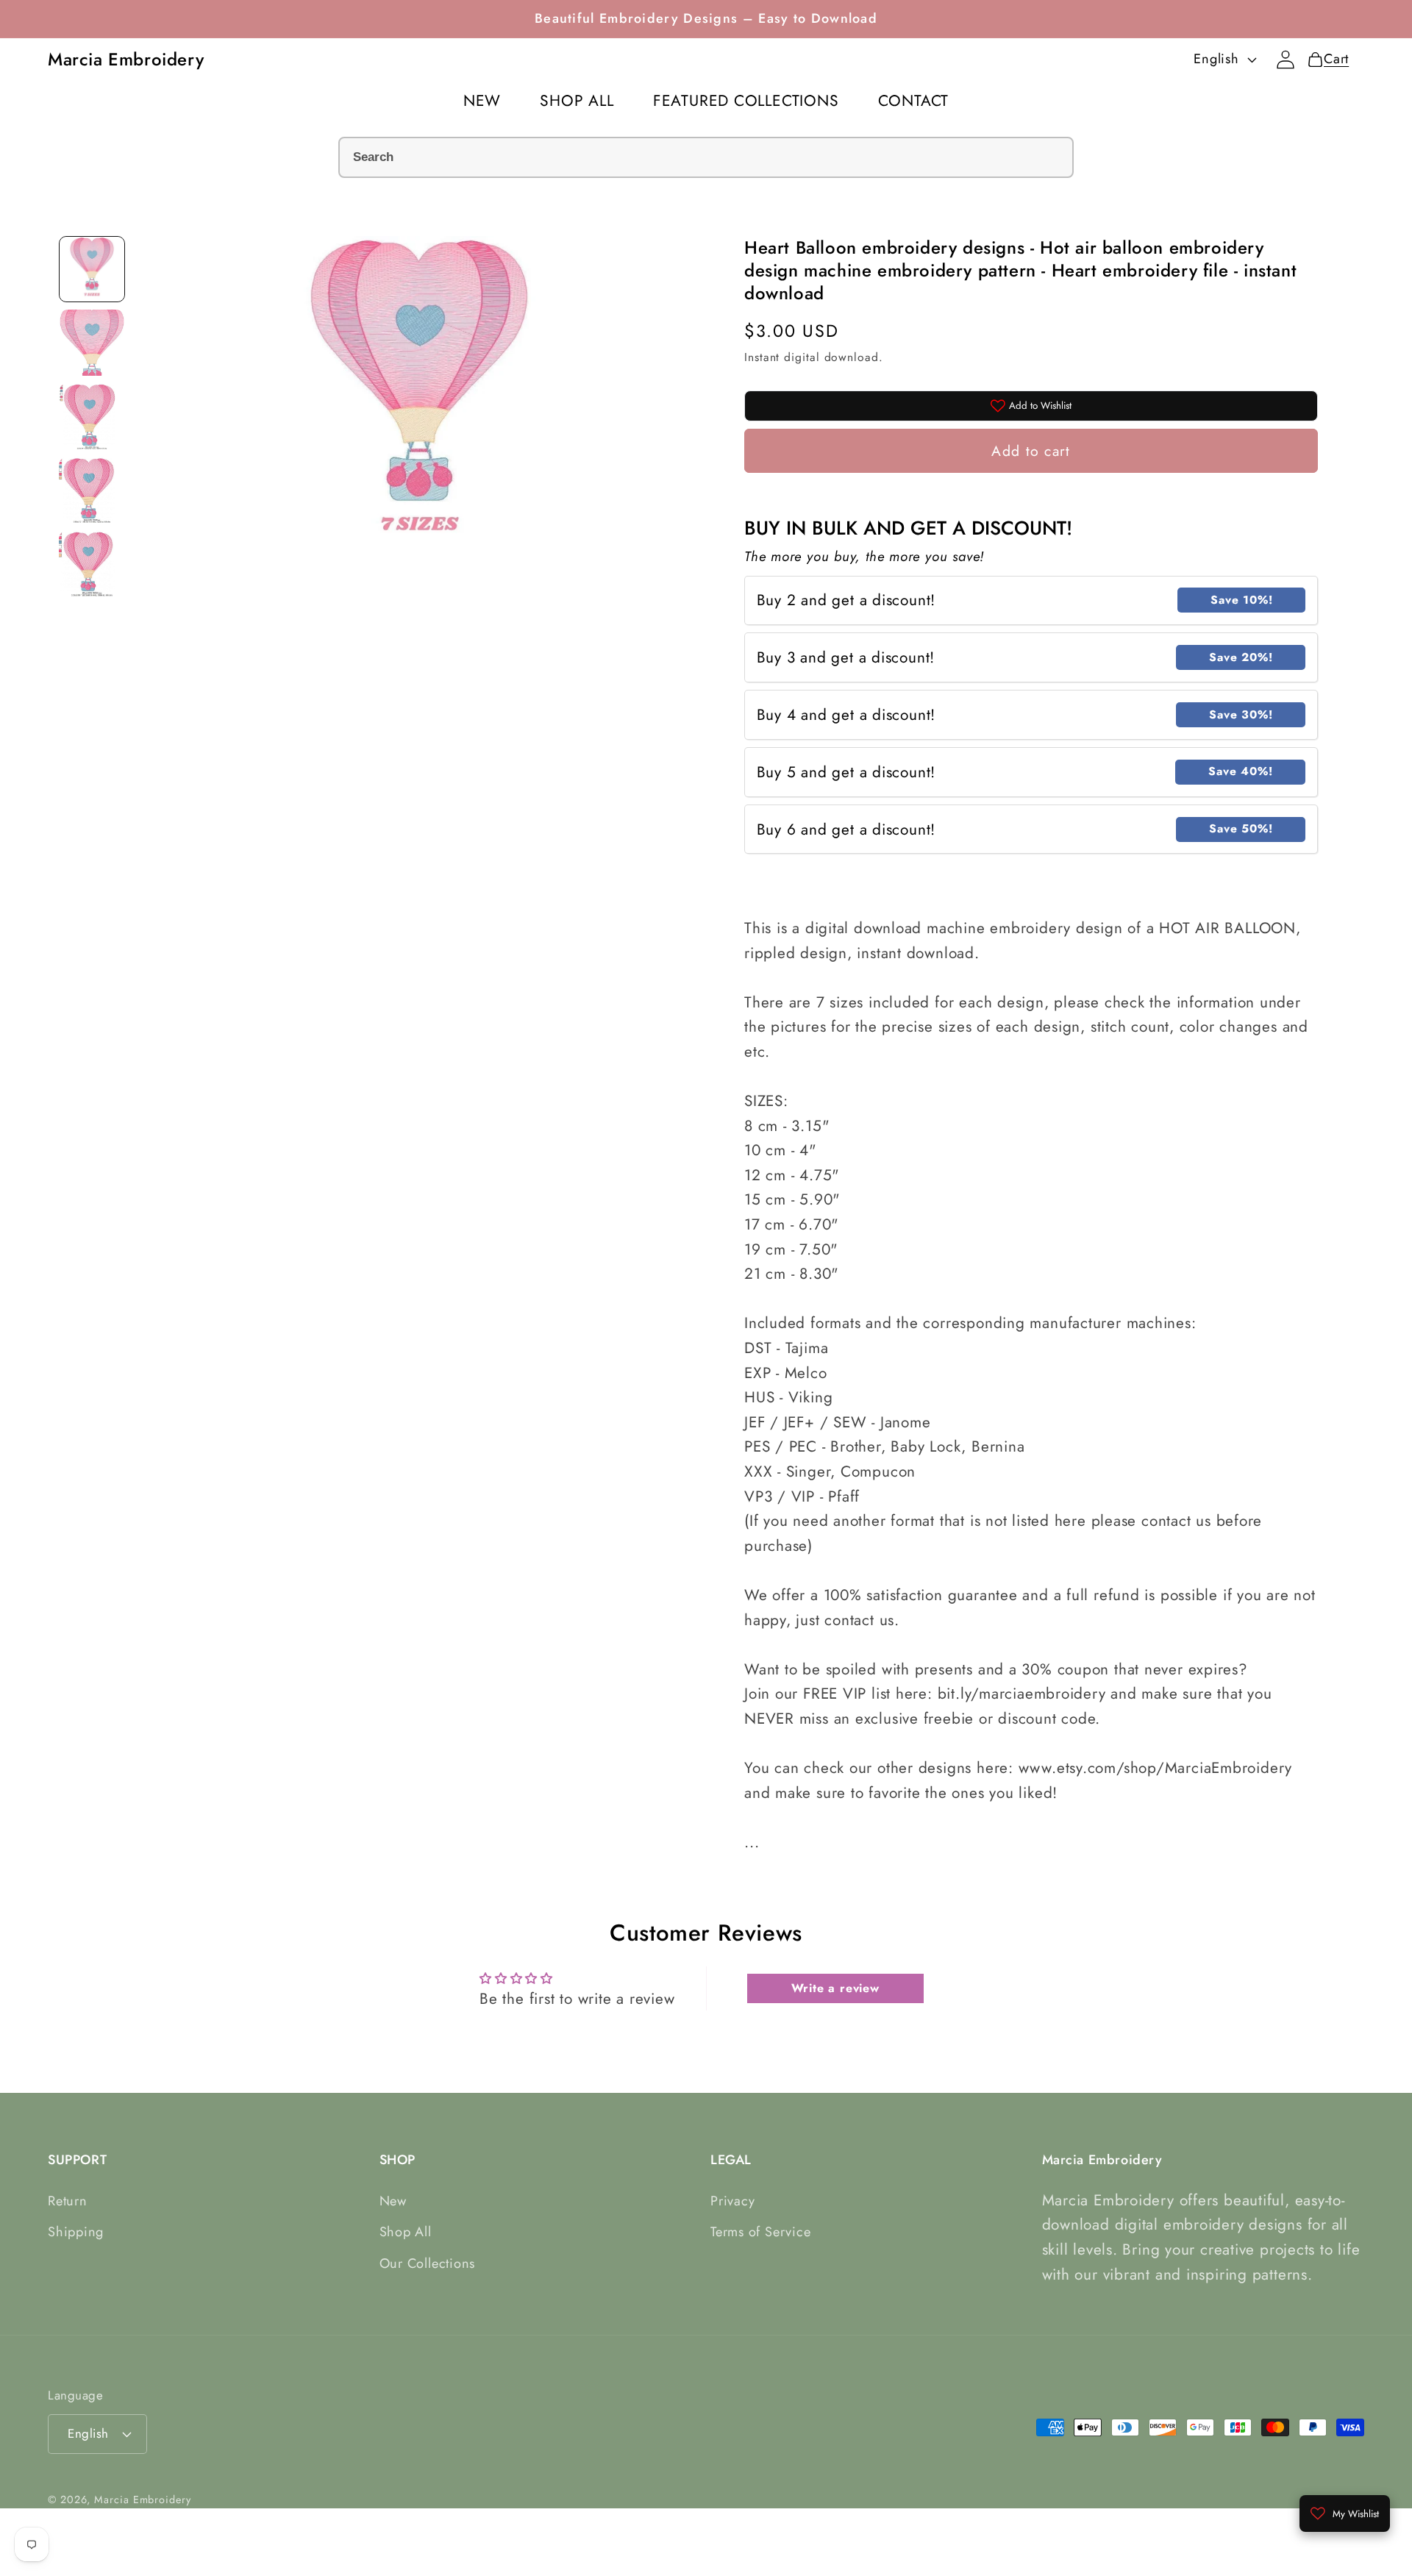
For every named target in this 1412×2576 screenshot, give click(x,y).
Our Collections (428, 2263)
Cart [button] (1332, 59)
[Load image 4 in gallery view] (92, 490)
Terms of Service (760, 2232)
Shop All (406, 2232)
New (393, 2201)
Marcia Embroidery (142, 2500)
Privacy (732, 2201)
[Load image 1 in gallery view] (92, 269)
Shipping (76, 2232)
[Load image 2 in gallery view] (92, 343)
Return (68, 2201)
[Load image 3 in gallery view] (92, 416)
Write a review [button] (835, 1988)
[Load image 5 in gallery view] (92, 563)
